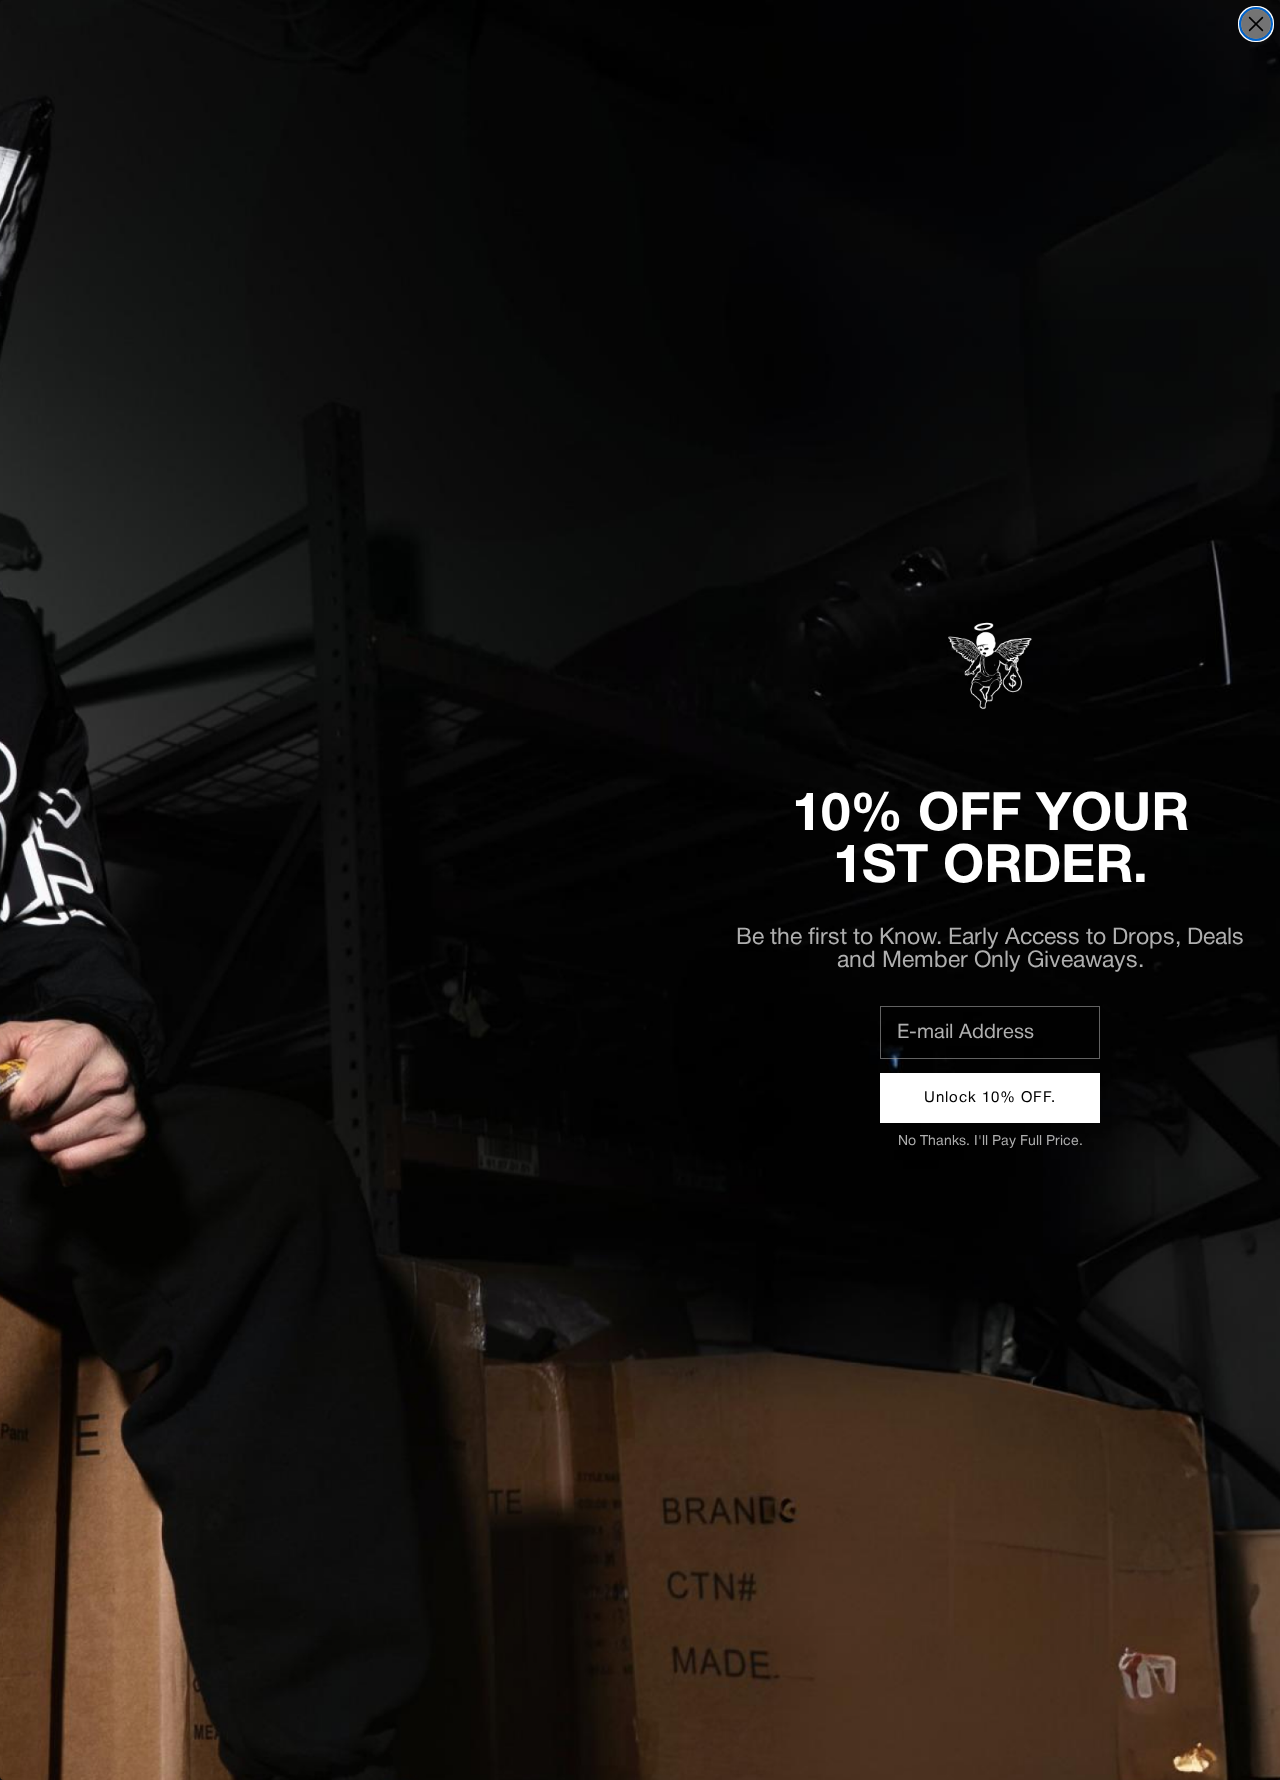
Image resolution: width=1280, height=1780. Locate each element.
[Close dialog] (1256, 24)
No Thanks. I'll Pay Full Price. (990, 1141)
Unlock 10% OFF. (990, 1098)
